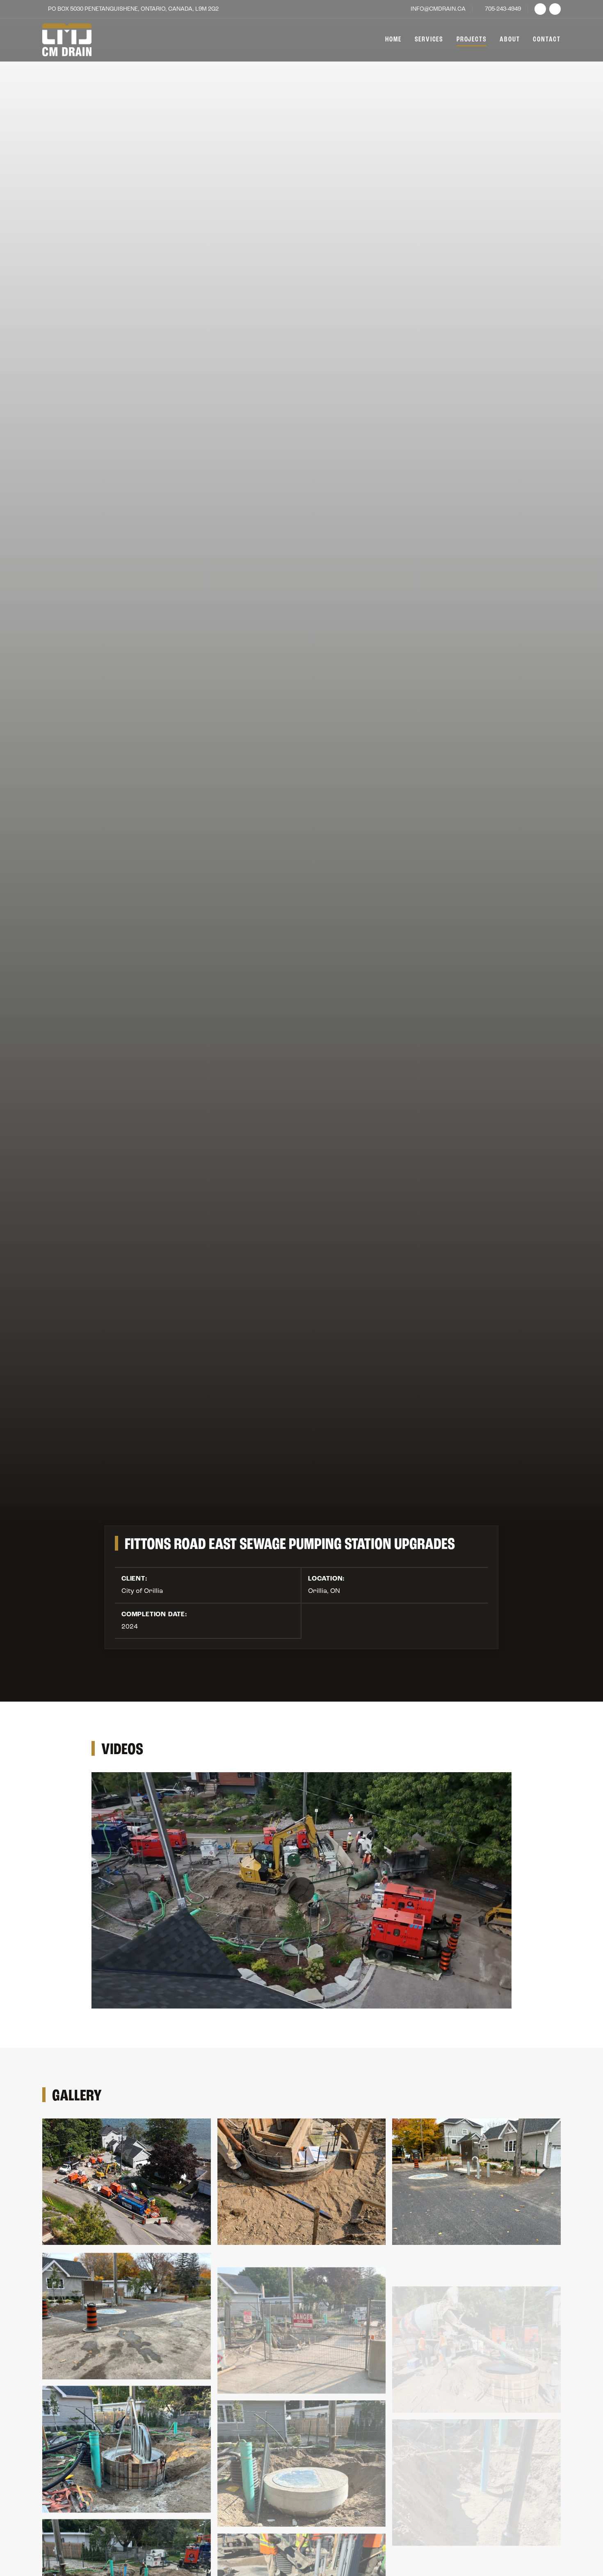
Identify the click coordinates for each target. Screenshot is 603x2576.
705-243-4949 (503, 9)
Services (429, 40)
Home (393, 40)
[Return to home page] (67, 40)
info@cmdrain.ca (438, 9)
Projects (472, 40)
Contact (547, 40)
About (510, 40)
